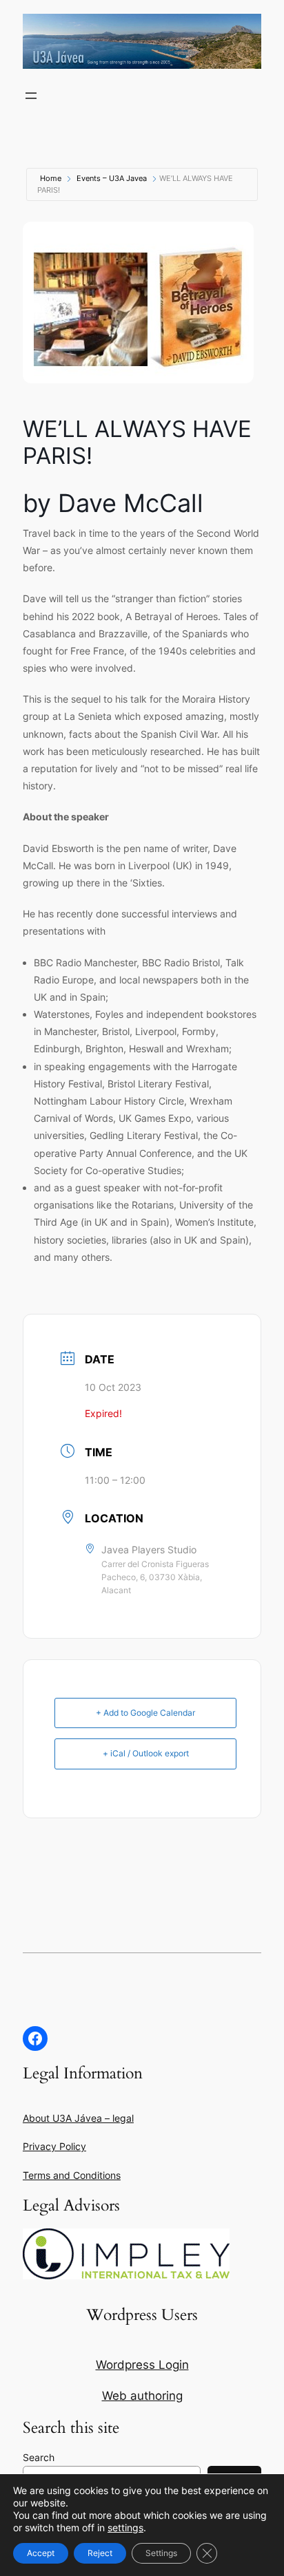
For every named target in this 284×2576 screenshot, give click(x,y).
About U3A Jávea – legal (78, 2118)
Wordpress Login (142, 2365)
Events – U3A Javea (112, 178)
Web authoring (142, 2396)
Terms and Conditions (72, 2175)
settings (125, 2527)
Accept (41, 2553)
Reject (100, 2553)
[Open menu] (31, 96)
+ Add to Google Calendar (145, 1713)
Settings (161, 2553)
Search (39, 2457)
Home (51, 178)
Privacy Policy (54, 2146)
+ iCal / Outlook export (146, 1753)
